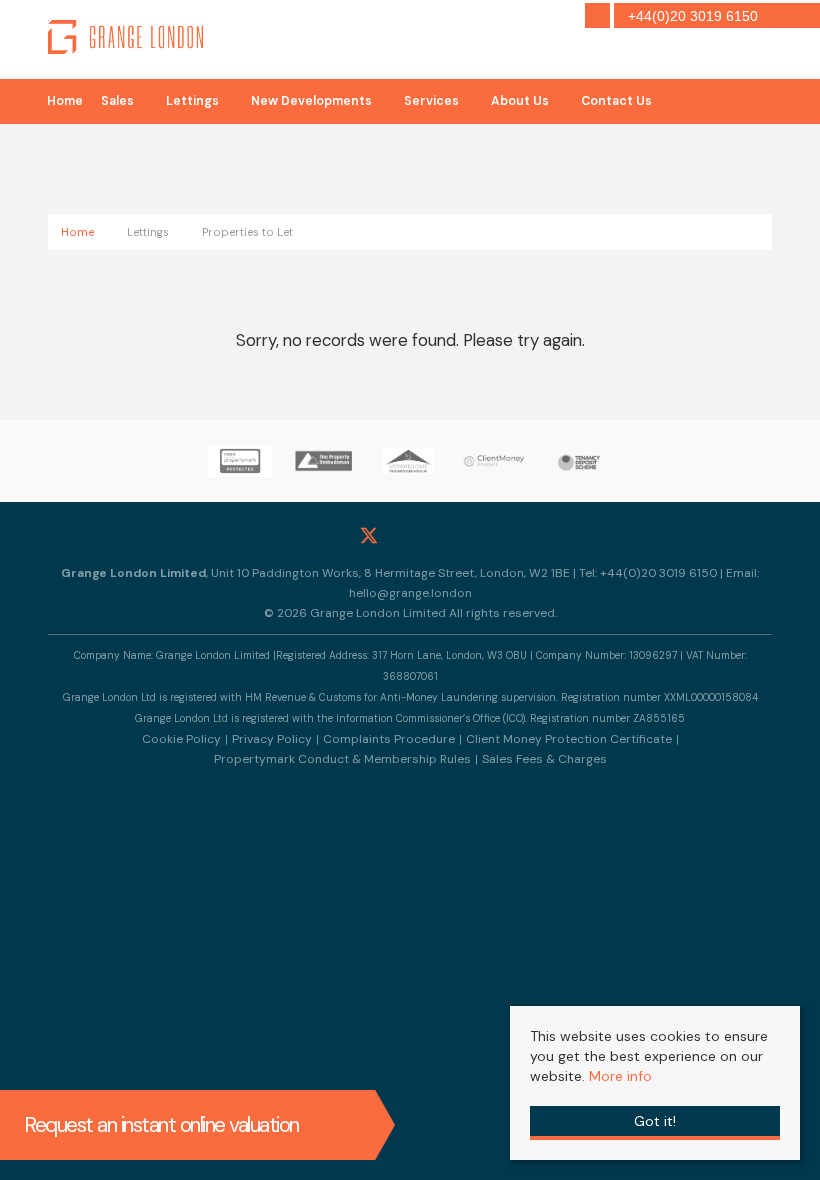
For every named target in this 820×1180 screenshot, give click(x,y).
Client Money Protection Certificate (569, 739)
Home (65, 101)
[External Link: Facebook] (328, 535)
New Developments (311, 101)
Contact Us (616, 101)
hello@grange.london (410, 593)
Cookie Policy (181, 739)
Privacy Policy (272, 739)
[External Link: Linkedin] (451, 535)
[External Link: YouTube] (492, 535)
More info (620, 1076)
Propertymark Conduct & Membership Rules (342, 759)
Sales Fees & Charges (544, 759)
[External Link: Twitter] (369, 535)
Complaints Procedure (389, 739)
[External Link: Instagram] (410, 535)
